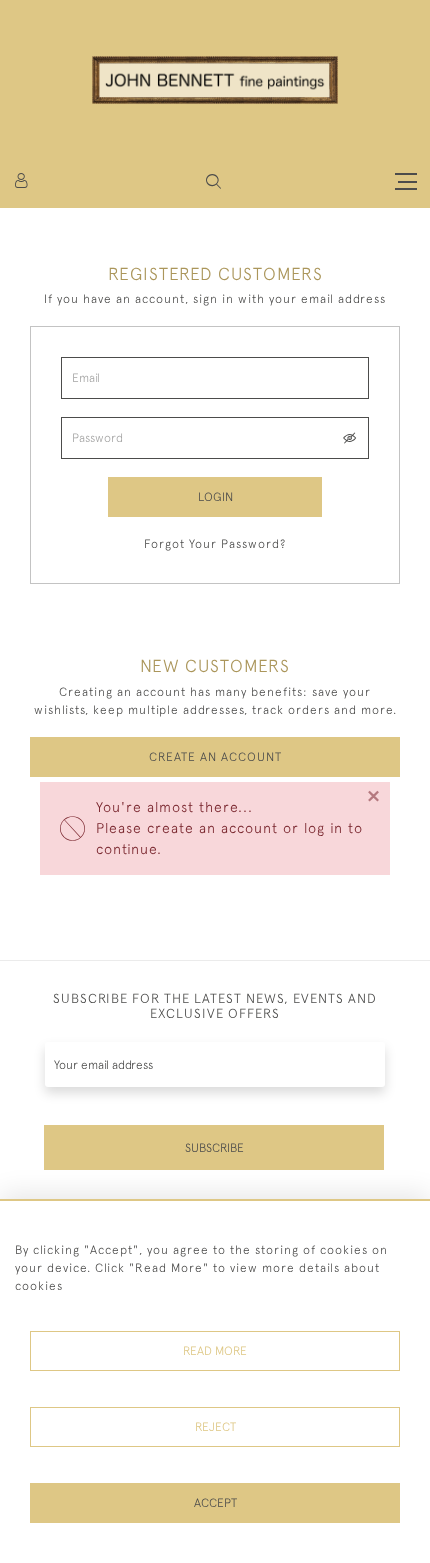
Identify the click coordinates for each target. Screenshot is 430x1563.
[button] (213, 181)
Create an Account (215, 757)
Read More (215, 1351)
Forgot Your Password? (215, 544)
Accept (215, 1503)
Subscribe (214, 1148)
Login (215, 497)
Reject (215, 1427)
